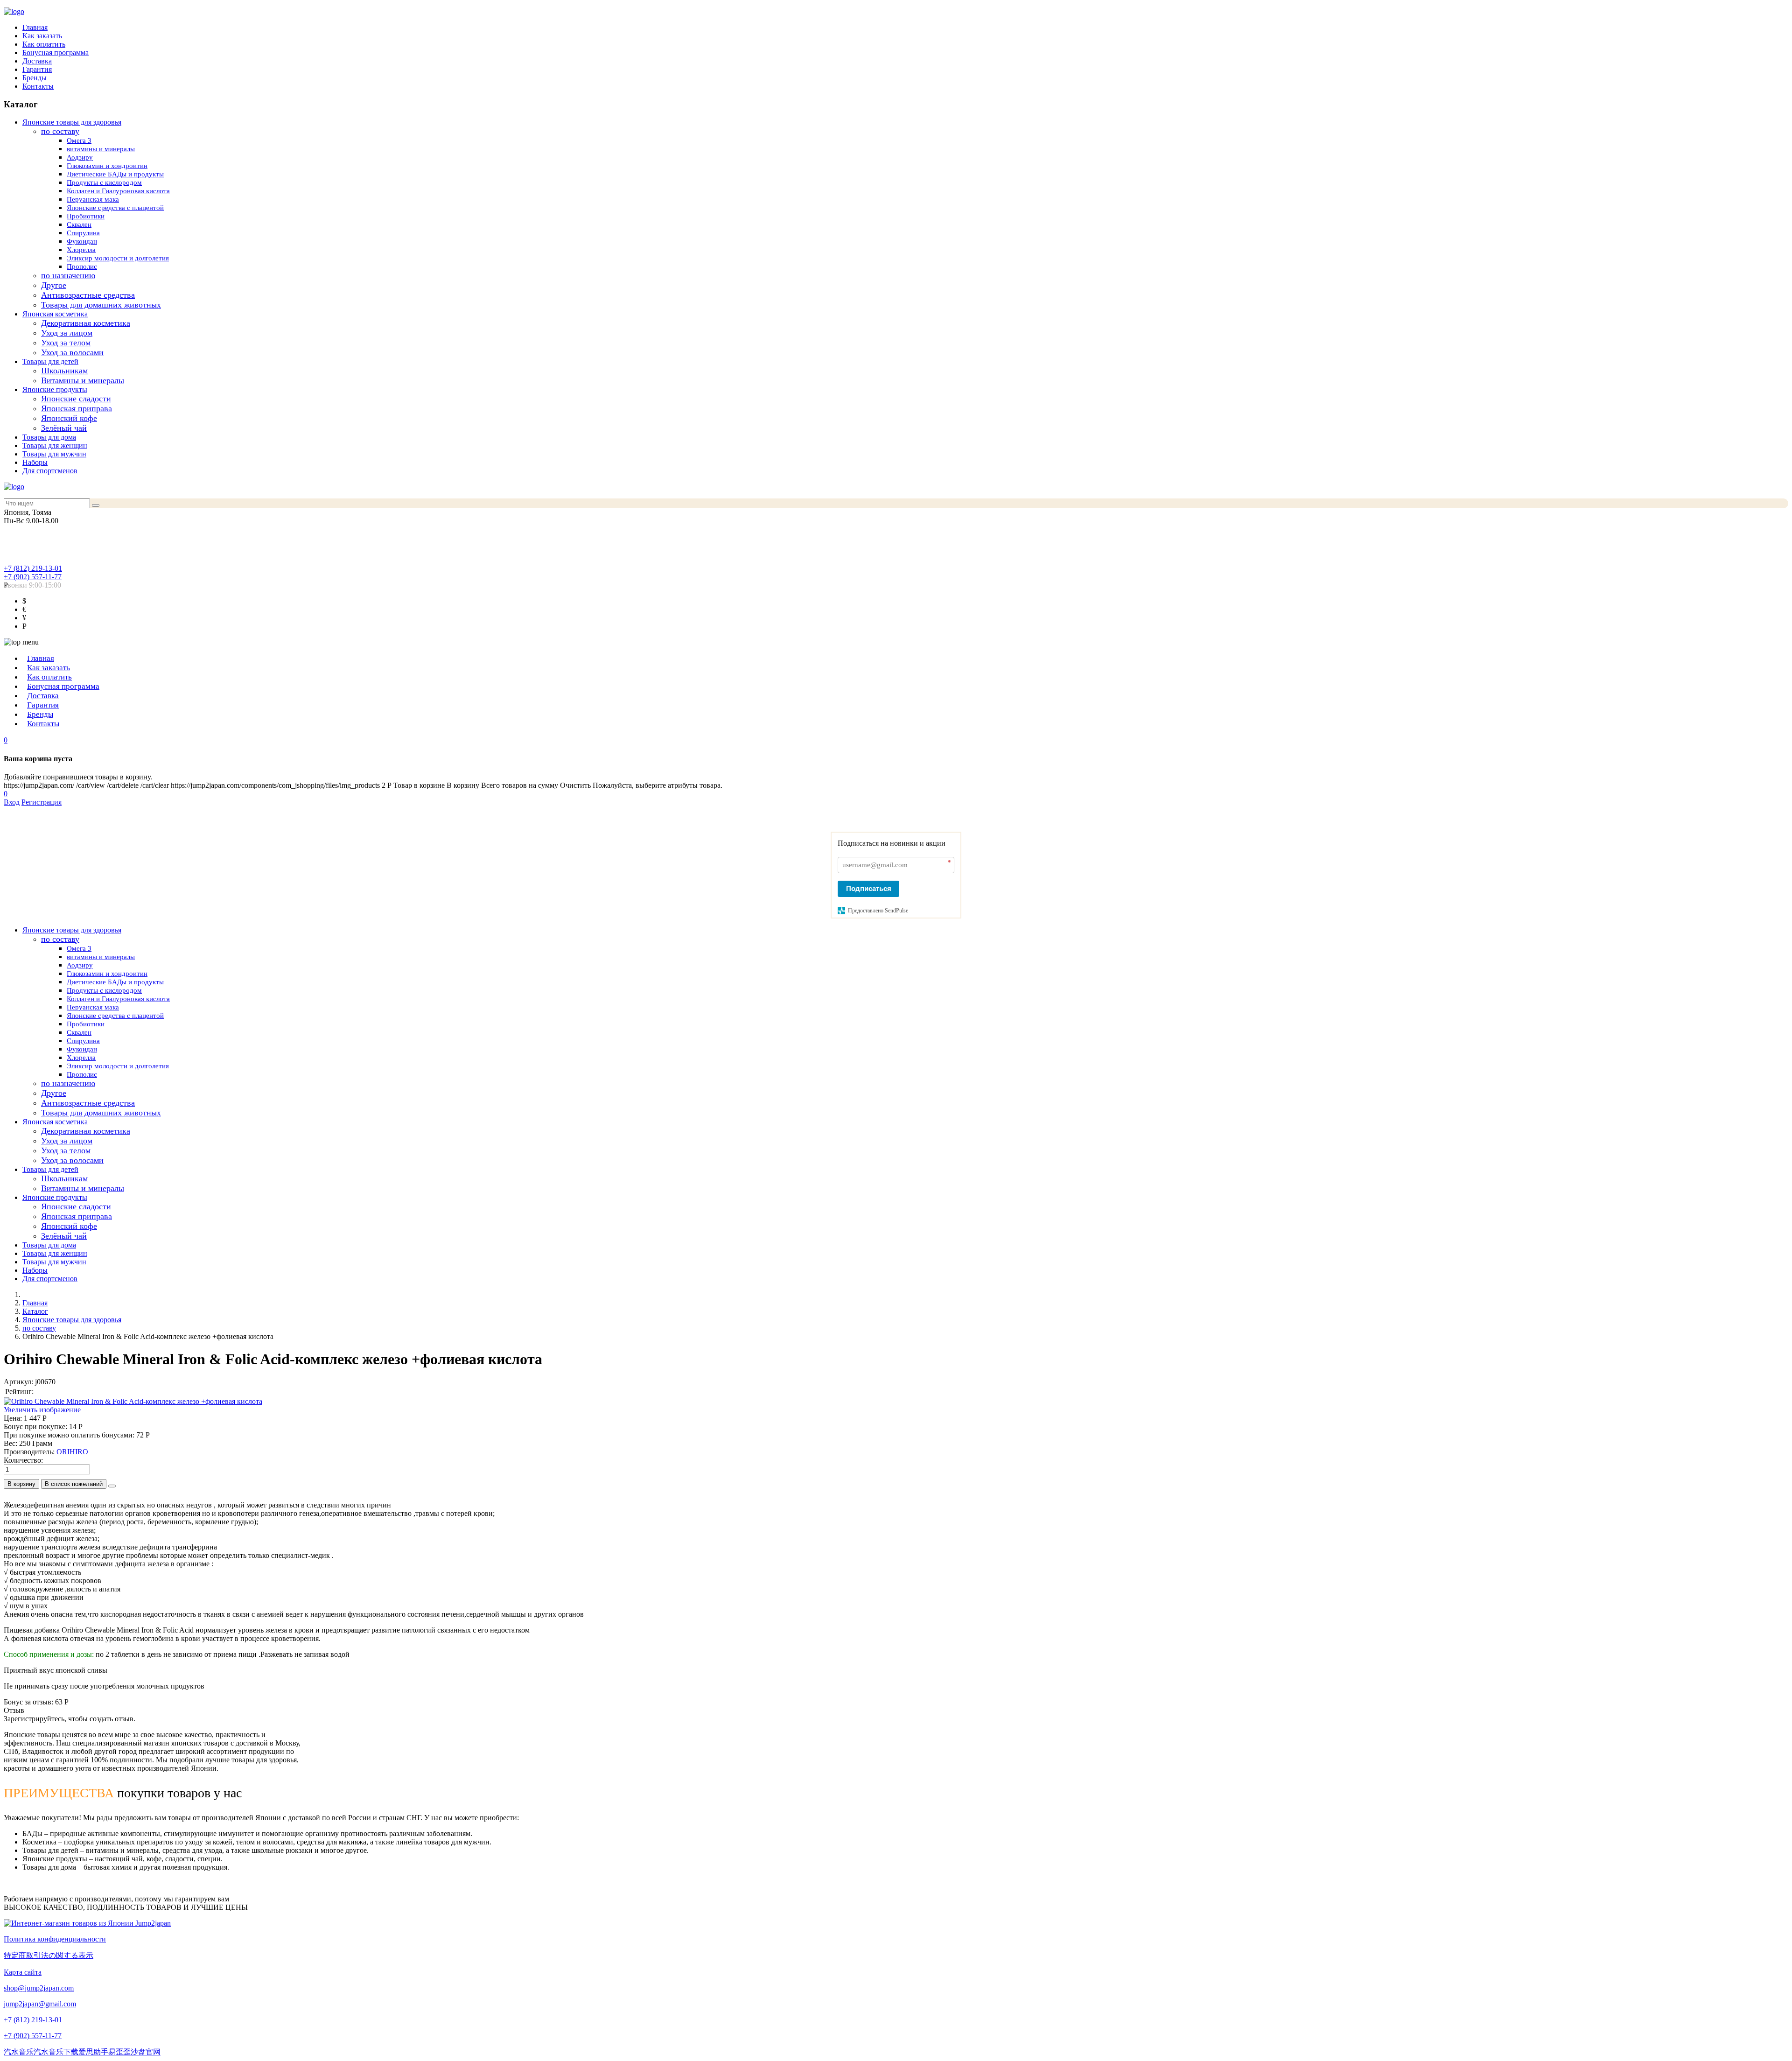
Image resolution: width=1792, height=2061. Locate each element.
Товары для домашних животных (101, 305)
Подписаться (869, 888)
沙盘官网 (146, 2052)
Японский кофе (69, 418)
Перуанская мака (93, 199)
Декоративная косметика (86, 323)
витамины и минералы (101, 149)
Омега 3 (79, 140)
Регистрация (42, 802)
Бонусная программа (56, 53)
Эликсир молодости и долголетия (118, 258)
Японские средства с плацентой (115, 208)
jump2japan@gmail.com (40, 2004)
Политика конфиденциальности (55, 1939)
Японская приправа (77, 408)
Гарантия (37, 69)
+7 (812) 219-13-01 (33, 568)
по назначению (68, 275)
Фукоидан (82, 241)
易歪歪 (119, 2052)
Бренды (35, 78)
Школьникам (64, 371)
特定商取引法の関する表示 (49, 1955)
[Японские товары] (87, 1923)
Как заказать (42, 36)
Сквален (79, 224)
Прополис (82, 266)
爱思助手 (93, 2052)
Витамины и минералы (83, 380)
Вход (12, 802)
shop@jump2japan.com (39, 1988)
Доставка (37, 61)
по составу (60, 131)
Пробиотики (86, 216)
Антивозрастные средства (88, 295)
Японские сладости (76, 399)
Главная (35, 27)
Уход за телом (66, 343)
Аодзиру (80, 157)
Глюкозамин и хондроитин (107, 166)
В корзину (21, 1484)
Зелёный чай (64, 428)
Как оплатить (44, 44)
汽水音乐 (19, 2052)
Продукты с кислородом (104, 182)
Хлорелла (81, 250)
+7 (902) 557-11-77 (33, 577)
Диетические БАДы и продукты (115, 174)
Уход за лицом (67, 333)
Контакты (38, 86)
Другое (54, 285)
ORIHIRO (72, 1452)
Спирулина (83, 233)
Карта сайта (23, 1972)
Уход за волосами (72, 352)
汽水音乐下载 (56, 2052)
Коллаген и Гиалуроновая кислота (118, 191)
